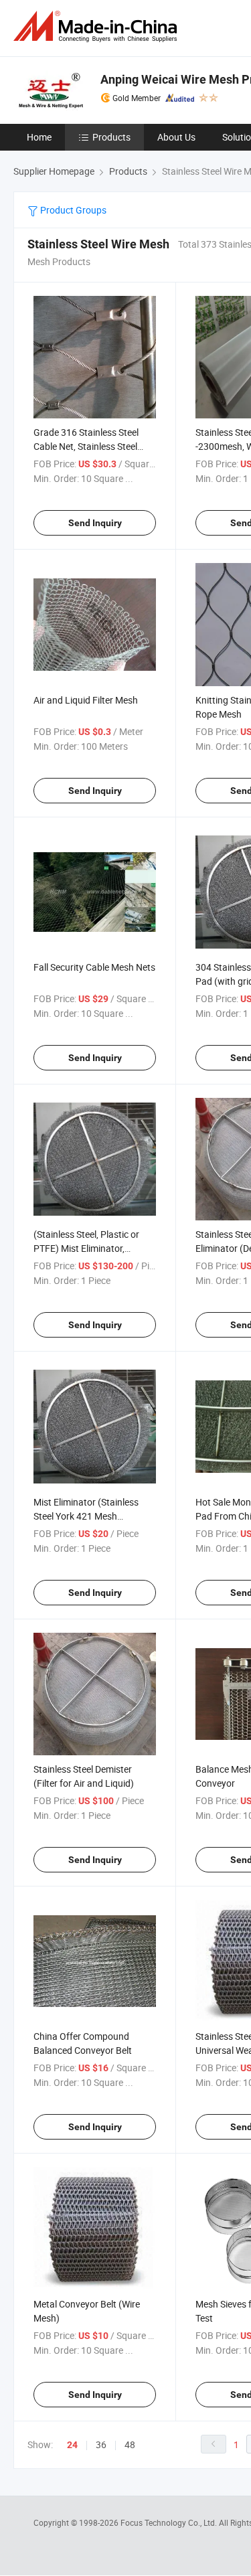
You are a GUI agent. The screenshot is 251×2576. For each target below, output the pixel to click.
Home (39, 137)
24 (72, 2445)
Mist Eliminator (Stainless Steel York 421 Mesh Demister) (86, 1516)
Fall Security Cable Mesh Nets (94, 967)
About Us (176, 137)
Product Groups (72, 210)
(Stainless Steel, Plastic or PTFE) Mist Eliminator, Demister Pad (86, 1248)
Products (111, 137)
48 (130, 2444)
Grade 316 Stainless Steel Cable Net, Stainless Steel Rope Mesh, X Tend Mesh (86, 446)
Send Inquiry (95, 523)
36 (101, 2444)
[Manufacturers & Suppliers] (98, 26)
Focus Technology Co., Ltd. (170, 2522)
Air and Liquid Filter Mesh (86, 700)
